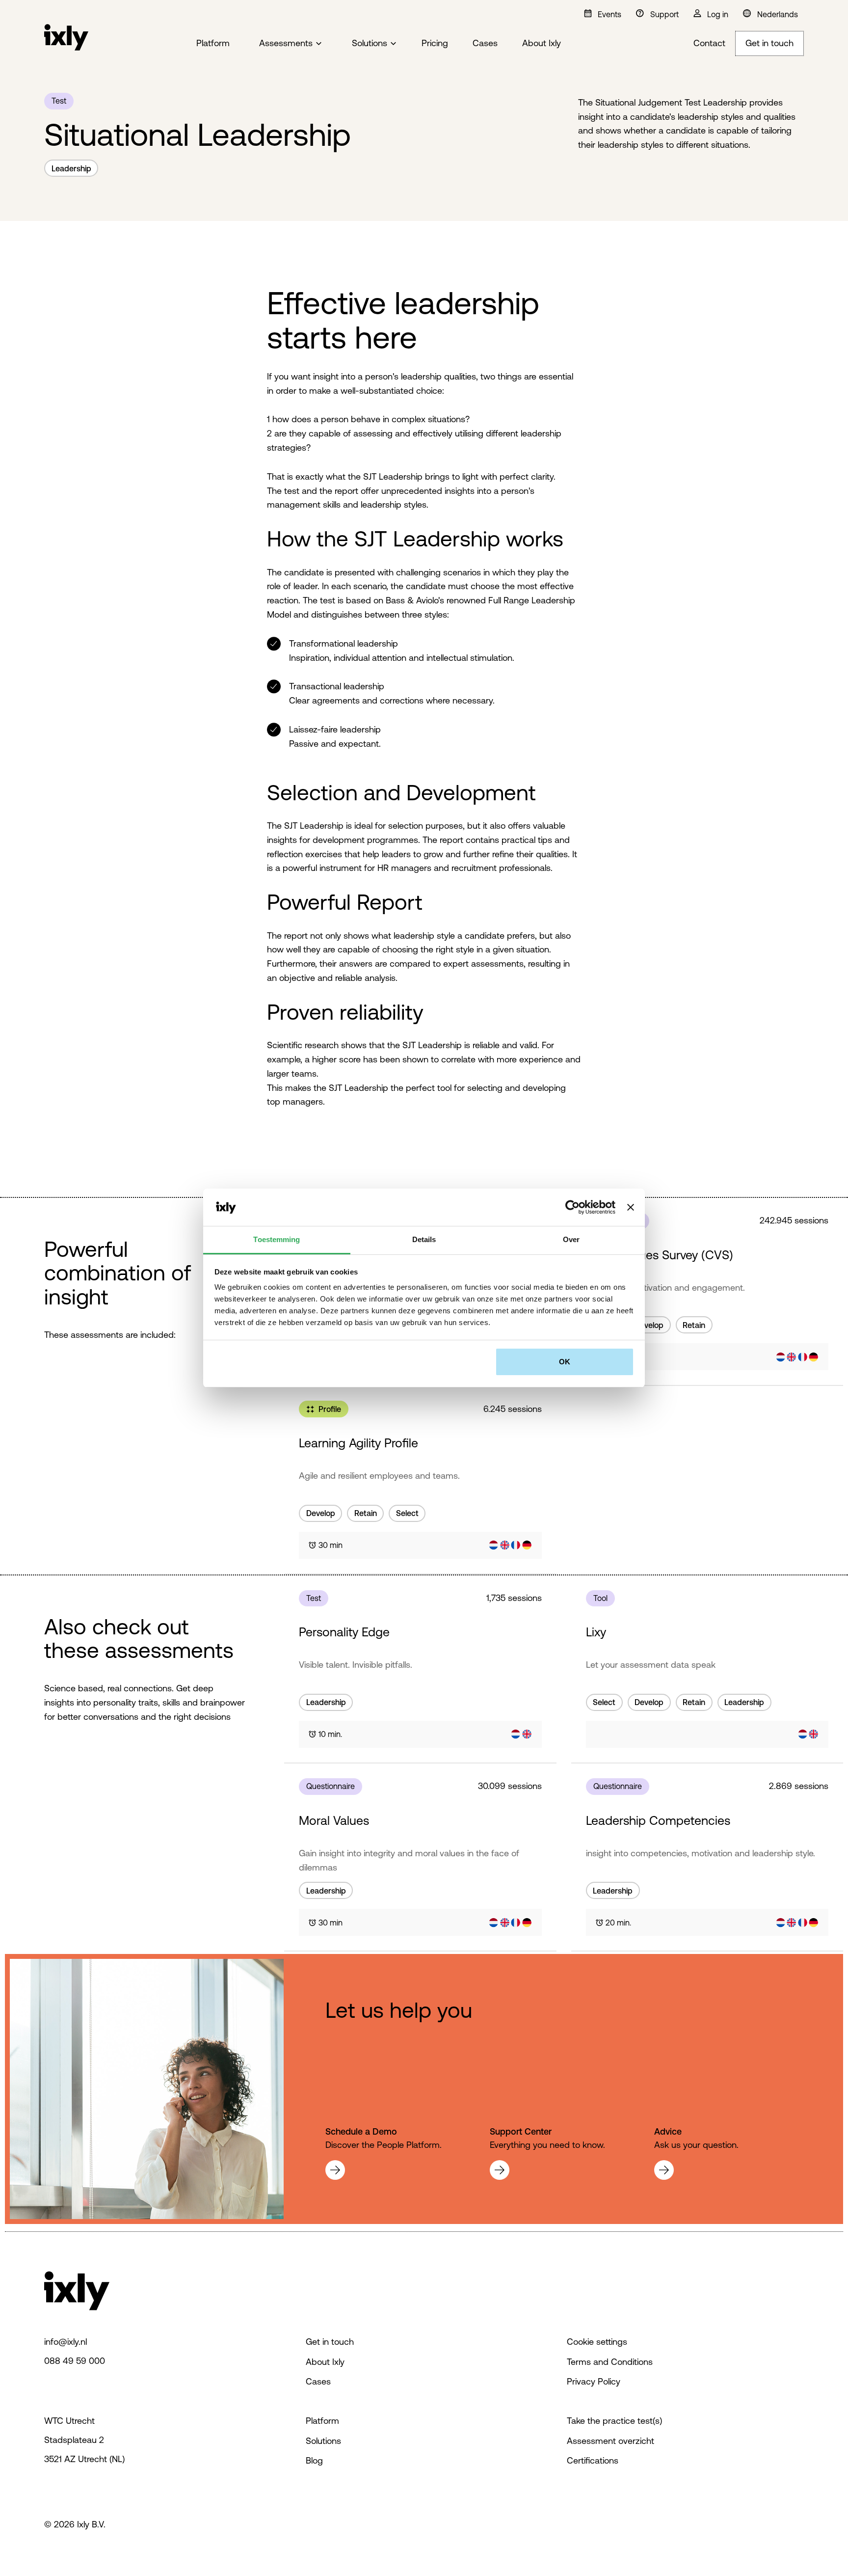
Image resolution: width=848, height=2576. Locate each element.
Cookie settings (597, 2342)
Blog (314, 2460)
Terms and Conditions (610, 2362)
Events (609, 14)
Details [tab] (424, 1239)
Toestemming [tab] (277, 1239)
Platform (213, 43)
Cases (485, 43)
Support (664, 14)
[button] (296, 44)
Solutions (370, 43)
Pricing (435, 43)
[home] (66, 44)
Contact (709, 43)
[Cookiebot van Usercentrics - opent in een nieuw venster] (572, 1207)
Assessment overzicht (610, 2441)
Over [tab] (571, 1239)
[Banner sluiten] (631, 1207)
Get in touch (769, 43)
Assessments (286, 43)
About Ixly (542, 43)
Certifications (593, 2460)
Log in (718, 14)
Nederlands (778, 14)
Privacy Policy (594, 2381)
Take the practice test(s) (614, 2421)
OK (565, 1362)
